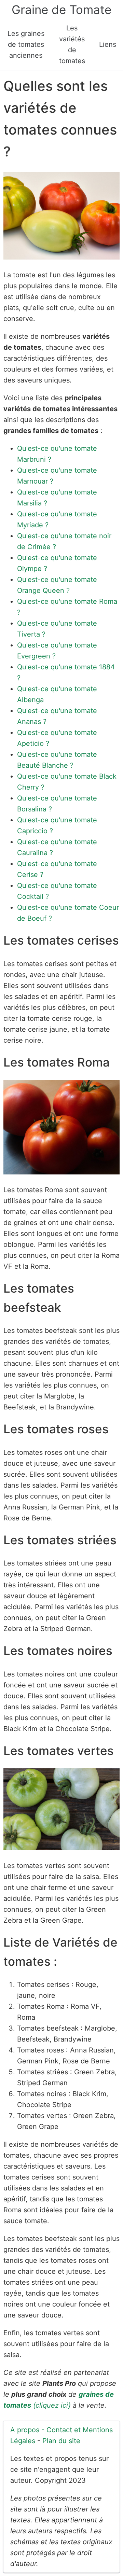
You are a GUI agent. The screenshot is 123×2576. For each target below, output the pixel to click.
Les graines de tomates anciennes (26, 44)
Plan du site (61, 2441)
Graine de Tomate (61, 10)
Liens (108, 44)
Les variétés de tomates (72, 44)
